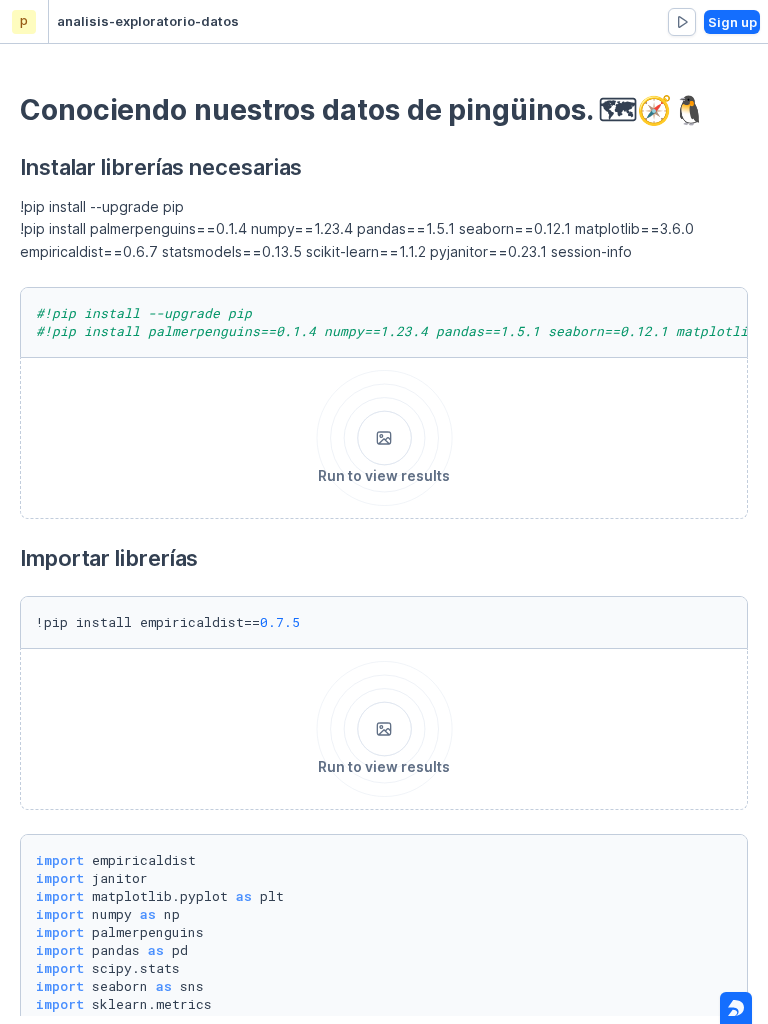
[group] (682, 22)
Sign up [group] (732, 22)
